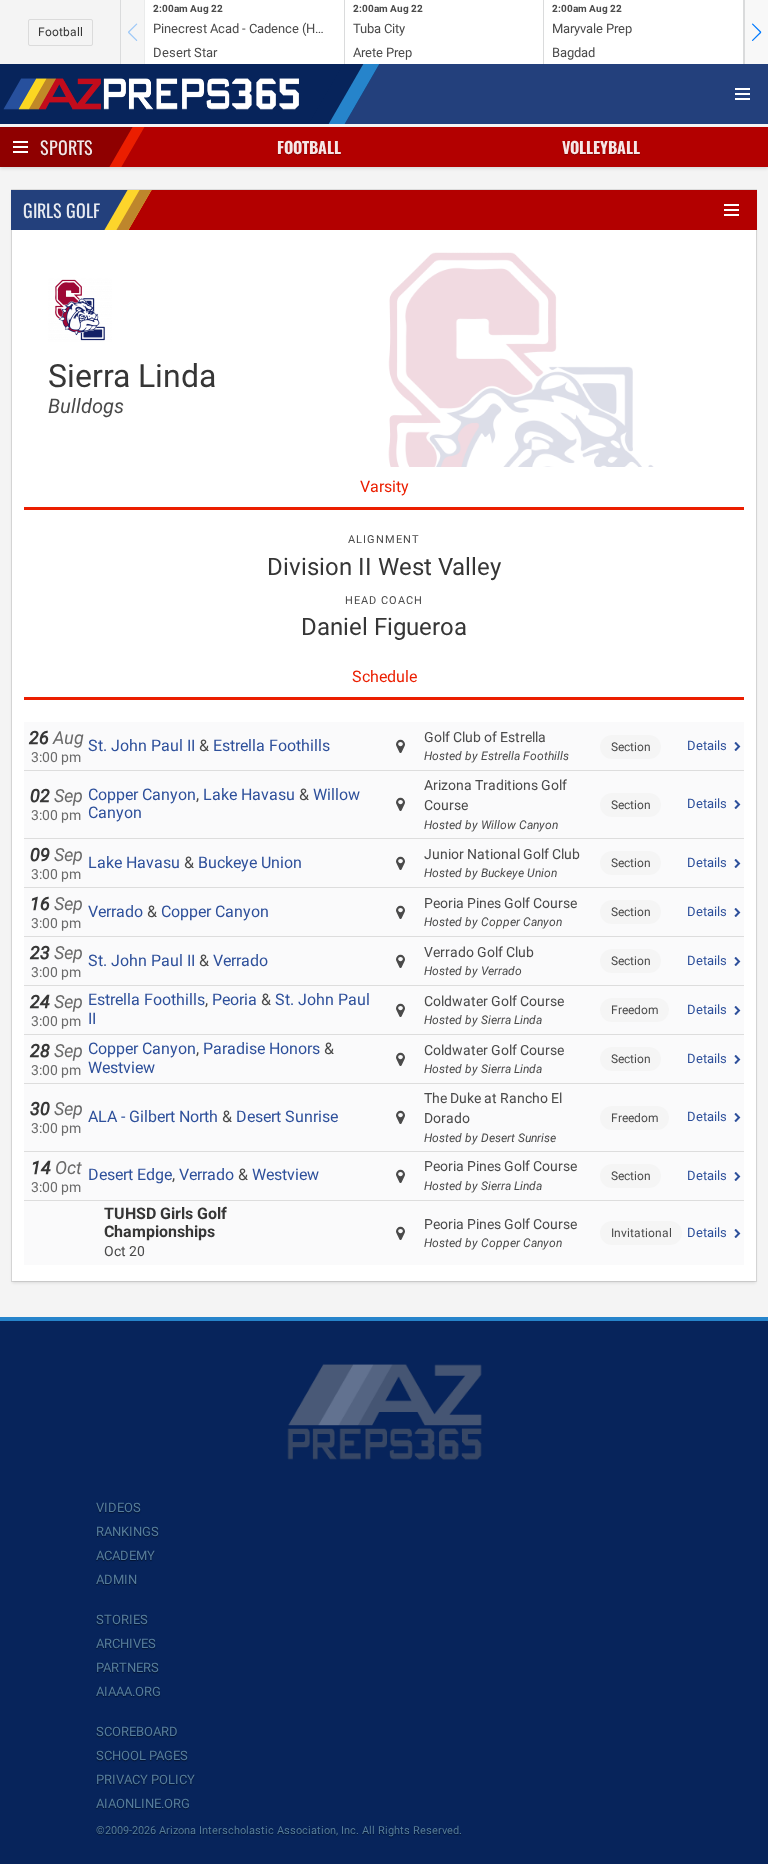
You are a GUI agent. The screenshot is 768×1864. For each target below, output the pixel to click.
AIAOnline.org (143, 1803)
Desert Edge (130, 1174)
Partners (127, 1667)
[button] (756, 32)
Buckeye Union (250, 862)
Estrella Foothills (271, 745)
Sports (66, 147)
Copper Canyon (142, 794)
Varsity (384, 486)
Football (60, 32)
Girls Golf (61, 210)
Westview (121, 1067)
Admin (116, 1579)
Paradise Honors (261, 1048)
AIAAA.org (128, 1691)
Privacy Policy (145, 1779)
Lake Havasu (249, 794)
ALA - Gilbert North (153, 1116)
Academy (125, 1555)
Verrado (115, 911)
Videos (118, 1507)
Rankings (127, 1531)
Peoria (234, 999)
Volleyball (601, 147)
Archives (126, 1643)
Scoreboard (137, 1731)
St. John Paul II (141, 745)
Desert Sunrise (287, 1116)
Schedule (384, 676)
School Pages (142, 1755)
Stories (122, 1619)
